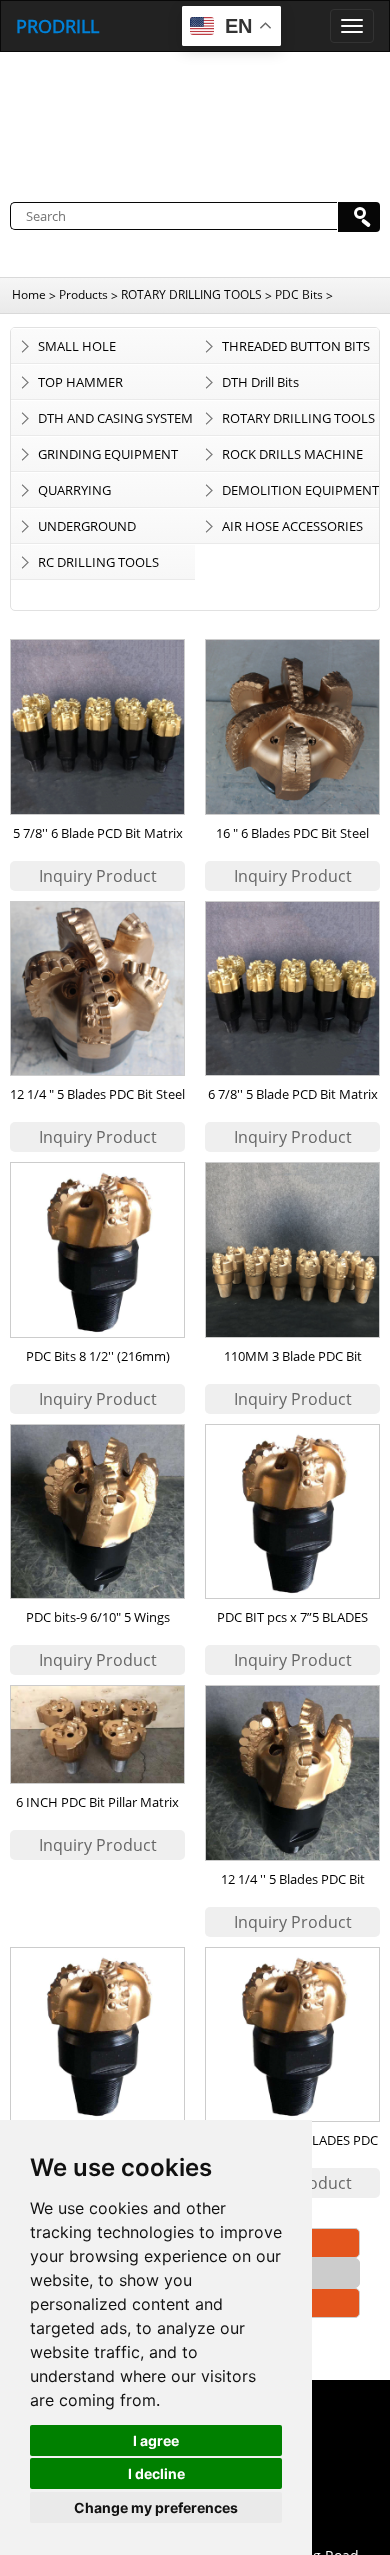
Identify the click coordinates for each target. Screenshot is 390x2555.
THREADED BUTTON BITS (296, 346)
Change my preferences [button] (156, 2507)
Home (29, 294)
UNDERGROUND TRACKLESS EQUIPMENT (110, 530)
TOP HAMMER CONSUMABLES (84, 386)
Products (83, 294)
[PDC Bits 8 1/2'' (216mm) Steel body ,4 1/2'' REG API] (98, 1250)
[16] (293, 727)
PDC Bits (299, 294)
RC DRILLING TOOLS (98, 562)
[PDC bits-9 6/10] (98, 1512)
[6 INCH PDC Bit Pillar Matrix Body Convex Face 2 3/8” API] (98, 1734)
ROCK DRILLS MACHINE (292, 454)
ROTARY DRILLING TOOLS (191, 294)
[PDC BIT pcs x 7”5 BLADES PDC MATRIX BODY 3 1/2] (293, 1512)
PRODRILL (57, 26)
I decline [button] (156, 2473)
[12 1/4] (98, 989)
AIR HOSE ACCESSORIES (292, 526)
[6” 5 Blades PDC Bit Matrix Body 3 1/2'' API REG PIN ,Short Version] (98, 2035)
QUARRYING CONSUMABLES (84, 494)
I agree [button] (156, 2440)
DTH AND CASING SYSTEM (115, 418)
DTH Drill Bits (260, 382)
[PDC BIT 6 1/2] (293, 2035)
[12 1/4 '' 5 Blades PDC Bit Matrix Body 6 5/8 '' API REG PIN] (293, 1773)
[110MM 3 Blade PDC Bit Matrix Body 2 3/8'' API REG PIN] (293, 1250)
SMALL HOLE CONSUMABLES (84, 350)
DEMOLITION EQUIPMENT (300, 490)
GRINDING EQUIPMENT (108, 454)
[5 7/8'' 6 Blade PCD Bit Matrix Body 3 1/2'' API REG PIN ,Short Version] (98, 727)
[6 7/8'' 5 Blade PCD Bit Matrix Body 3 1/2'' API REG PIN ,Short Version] (293, 989)
